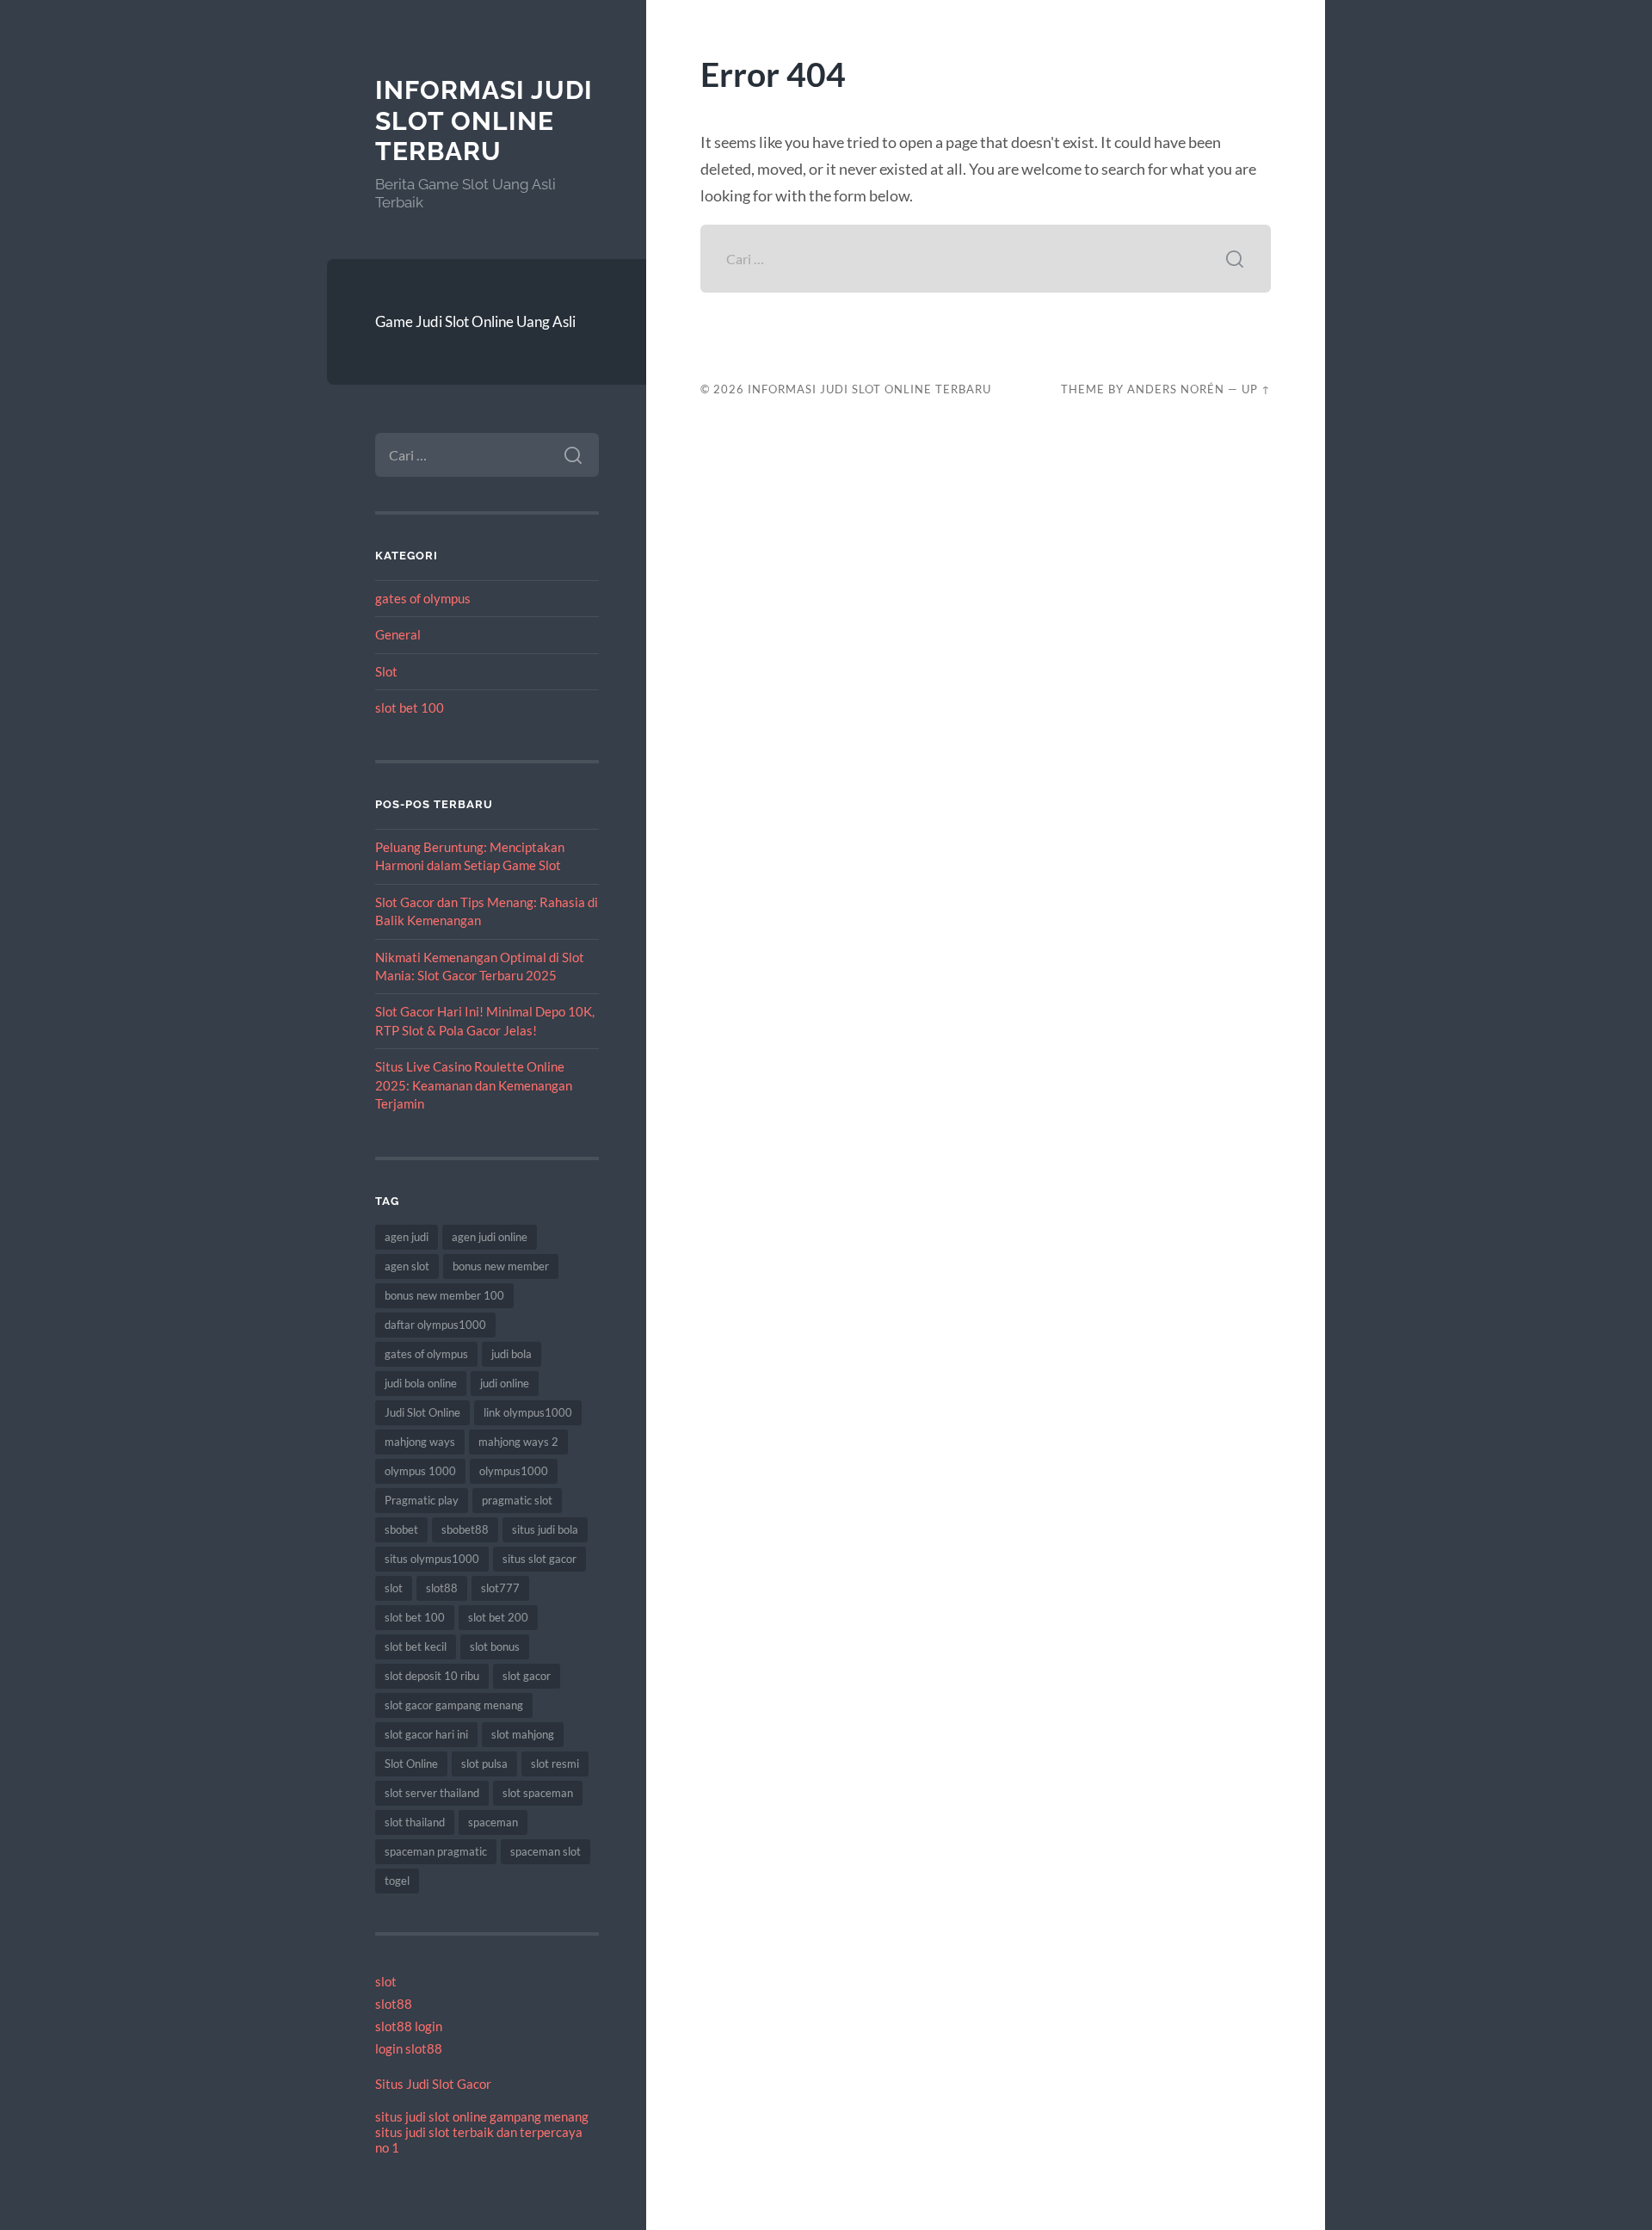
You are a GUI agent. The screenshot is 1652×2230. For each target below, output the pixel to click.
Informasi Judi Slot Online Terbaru (484, 120)
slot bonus (495, 1646)
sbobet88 (465, 1529)
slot (394, 1588)
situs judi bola (545, 1529)
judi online (505, 1383)
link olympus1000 (528, 1412)
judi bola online (421, 1383)
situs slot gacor (539, 1559)
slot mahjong (523, 1734)
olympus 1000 (420, 1471)
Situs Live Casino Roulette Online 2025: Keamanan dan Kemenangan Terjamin (474, 1085)
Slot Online (411, 1764)
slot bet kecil (416, 1646)
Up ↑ (1256, 389)
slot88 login (409, 2026)
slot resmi (555, 1764)
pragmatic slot (517, 1500)
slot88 (442, 1588)
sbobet (401, 1529)
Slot (386, 671)
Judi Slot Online (422, 1412)
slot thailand (415, 1822)
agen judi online (490, 1237)
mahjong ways (420, 1442)
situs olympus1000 (432, 1559)
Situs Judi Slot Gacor (433, 2084)
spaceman (493, 1822)
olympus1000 (514, 1471)
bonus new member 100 (444, 1295)
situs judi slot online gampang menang (482, 2116)
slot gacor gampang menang (454, 1705)
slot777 (500, 1588)
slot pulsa (484, 1764)
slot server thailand (432, 1793)
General (398, 634)
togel (397, 1881)
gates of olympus (423, 598)
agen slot (407, 1266)
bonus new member (501, 1266)
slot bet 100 (410, 707)
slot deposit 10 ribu (432, 1676)
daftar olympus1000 (435, 1325)
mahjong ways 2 (518, 1442)
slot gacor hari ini (426, 1734)
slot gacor (527, 1676)
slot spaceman (538, 1793)
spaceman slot (546, 1851)
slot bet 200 (498, 1617)
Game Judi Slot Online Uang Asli (475, 321)
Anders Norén (1176, 389)
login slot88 (409, 2048)
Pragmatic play (422, 1500)
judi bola (512, 1354)
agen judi (407, 1237)
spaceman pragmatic (436, 1851)
